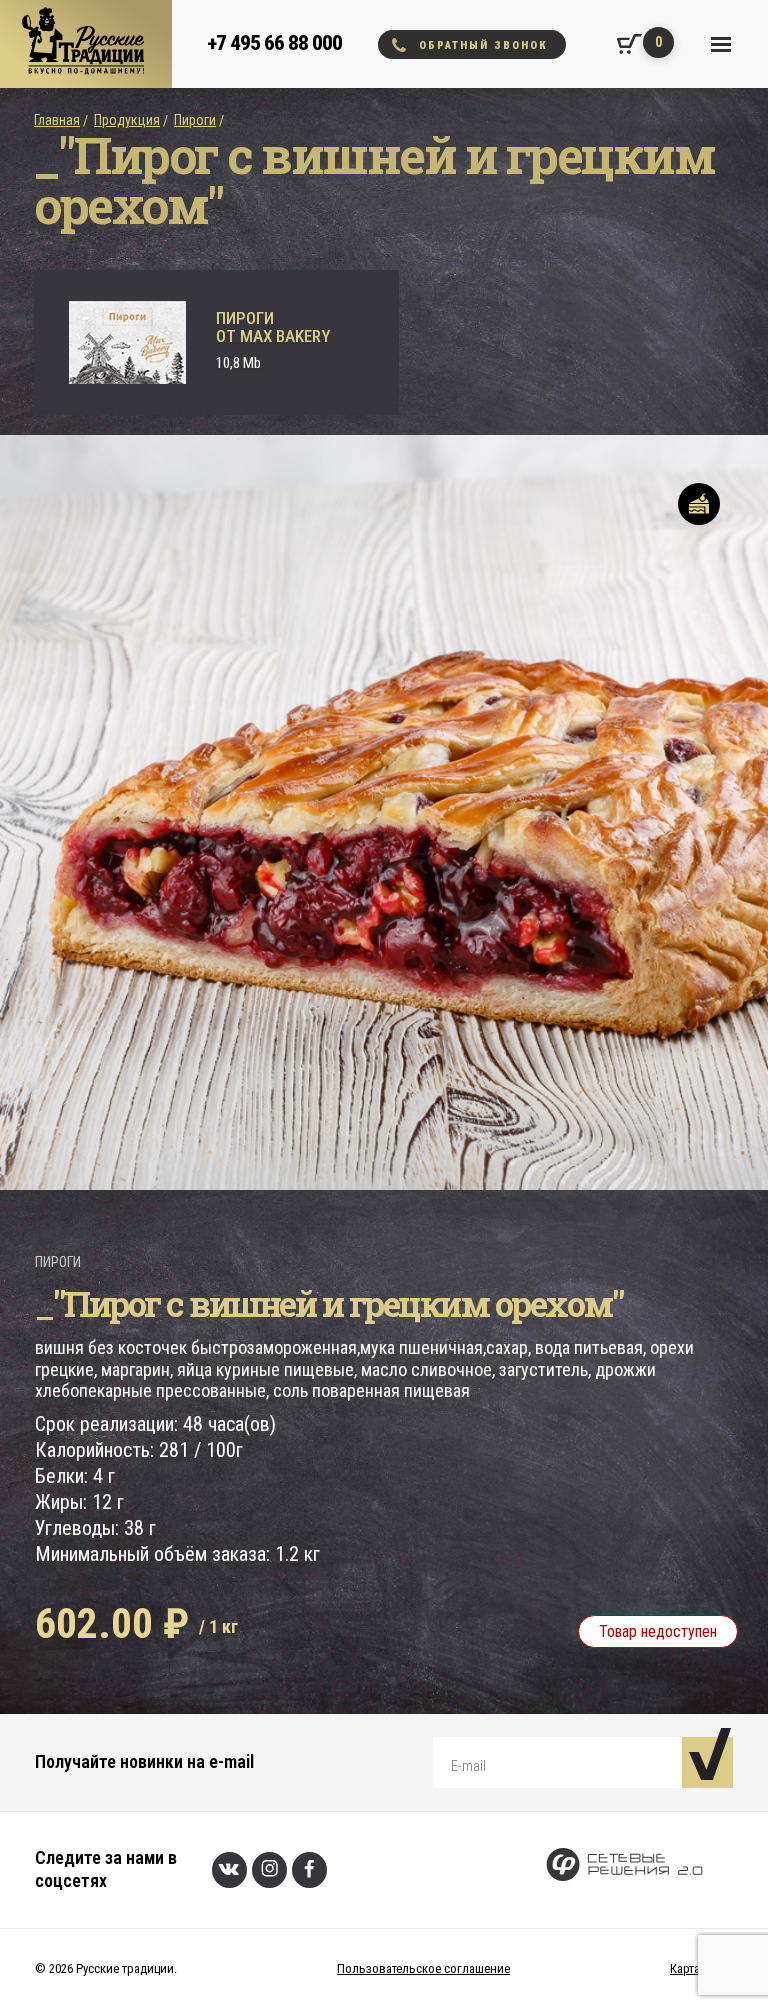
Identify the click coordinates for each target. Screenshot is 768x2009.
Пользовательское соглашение (423, 1968)
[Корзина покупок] (629, 44)
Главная (57, 120)
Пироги (195, 120)
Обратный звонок (483, 45)
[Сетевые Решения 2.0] (624, 1869)
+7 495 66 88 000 (274, 43)
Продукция (127, 120)
